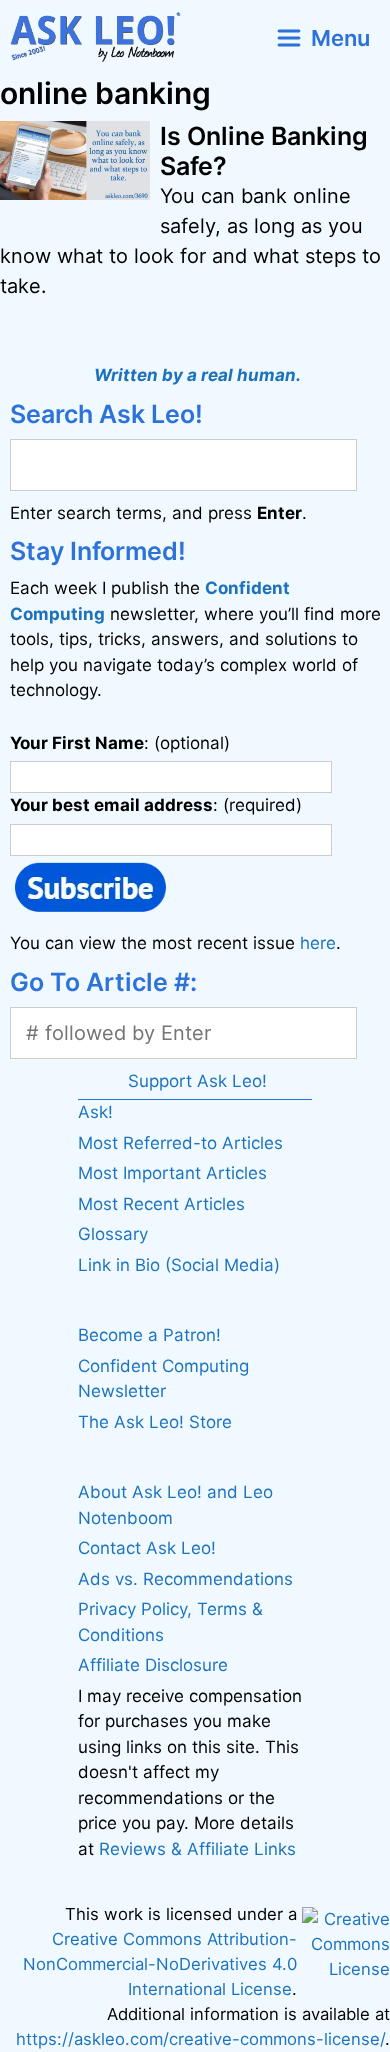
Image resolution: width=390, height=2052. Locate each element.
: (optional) (120, 743)
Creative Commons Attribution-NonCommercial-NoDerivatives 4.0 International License (160, 1964)
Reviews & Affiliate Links (197, 1849)
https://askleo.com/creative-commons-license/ (200, 2039)
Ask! (95, 1112)
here (318, 943)
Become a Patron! (149, 1335)
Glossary (113, 1234)
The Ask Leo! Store (155, 1422)
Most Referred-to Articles (180, 1143)
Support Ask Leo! (197, 1081)
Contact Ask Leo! (147, 1548)
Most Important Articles (172, 1173)
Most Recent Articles (161, 1204)
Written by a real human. (197, 375)
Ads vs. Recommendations (185, 1579)
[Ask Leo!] (103, 37)
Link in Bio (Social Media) (179, 1265)
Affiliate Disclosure (153, 1665)
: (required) (156, 805)
